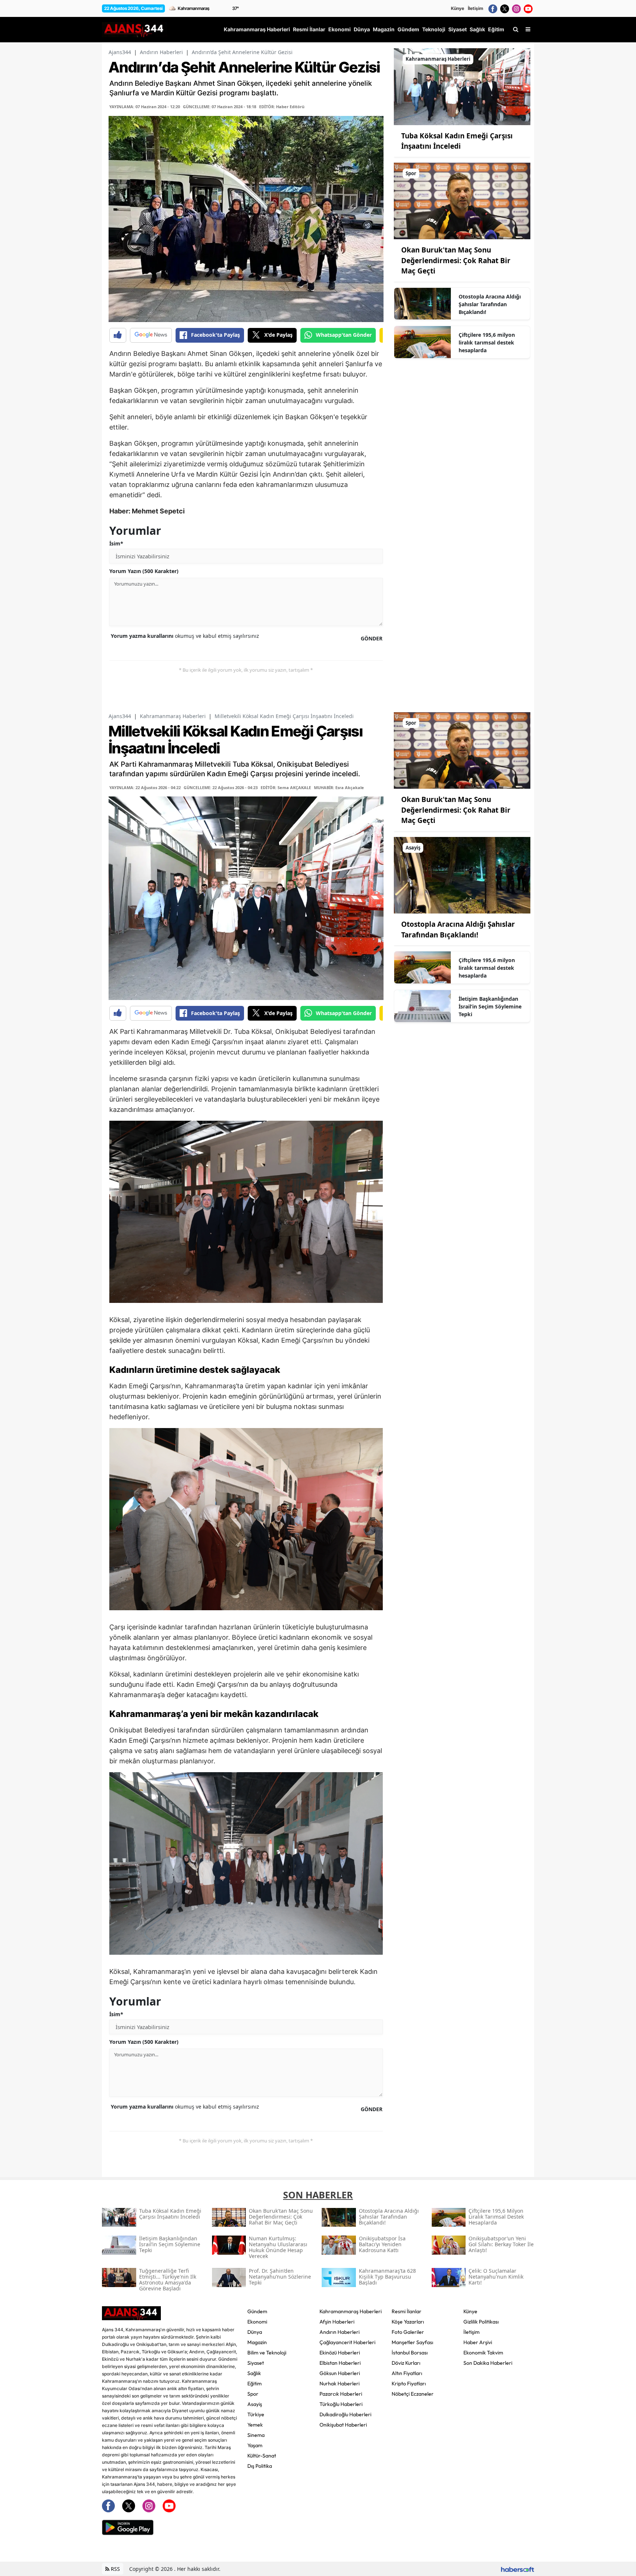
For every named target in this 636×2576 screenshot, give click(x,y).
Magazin (257, 2342)
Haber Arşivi (478, 2342)
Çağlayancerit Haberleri (347, 2342)
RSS (115, 2569)
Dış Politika (260, 2466)
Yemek (255, 2425)
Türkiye (256, 2414)
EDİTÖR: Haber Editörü (282, 107)
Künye (457, 8)
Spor (253, 2394)
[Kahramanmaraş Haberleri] (462, 86)
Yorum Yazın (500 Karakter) (144, 571)
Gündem (257, 2311)
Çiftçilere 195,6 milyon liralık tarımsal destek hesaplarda (487, 342)
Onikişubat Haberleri (343, 2425)
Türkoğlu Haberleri (341, 2404)
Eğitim (255, 2384)
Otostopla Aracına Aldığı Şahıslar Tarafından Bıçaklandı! (490, 304)
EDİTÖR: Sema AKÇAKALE (286, 787)
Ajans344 (120, 52)
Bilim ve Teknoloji (267, 2353)
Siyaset (256, 2363)
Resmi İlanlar (407, 2311)
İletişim (476, 8)
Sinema (256, 2435)
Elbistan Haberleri (340, 2363)
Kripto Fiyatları (409, 2384)
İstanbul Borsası (410, 2353)
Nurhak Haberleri (340, 2384)
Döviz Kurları (406, 2363)
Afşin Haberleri (337, 2322)
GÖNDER (372, 638)
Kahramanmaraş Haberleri (173, 716)
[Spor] (462, 200)
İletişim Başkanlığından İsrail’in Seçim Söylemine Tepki (490, 1006)
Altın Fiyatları (407, 2373)
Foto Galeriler (408, 2332)
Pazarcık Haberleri (341, 2394)
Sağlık (254, 2373)
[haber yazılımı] (517, 2569)
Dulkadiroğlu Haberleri (345, 2414)
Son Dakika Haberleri (488, 2363)
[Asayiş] (462, 874)
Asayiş (255, 2404)
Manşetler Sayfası (412, 2342)
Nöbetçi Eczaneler (413, 2394)
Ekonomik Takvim (483, 2353)
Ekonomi (257, 2322)
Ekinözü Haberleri (340, 2353)
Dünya (255, 2332)
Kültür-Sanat (262, 2456)
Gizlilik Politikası (481, 2322)
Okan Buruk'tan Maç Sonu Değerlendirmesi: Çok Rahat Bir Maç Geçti (456, 260)
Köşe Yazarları (408, 2322)
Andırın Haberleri (161, 52)
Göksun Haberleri (340, 2373)
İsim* (116, 543)
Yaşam (255, 2445)
